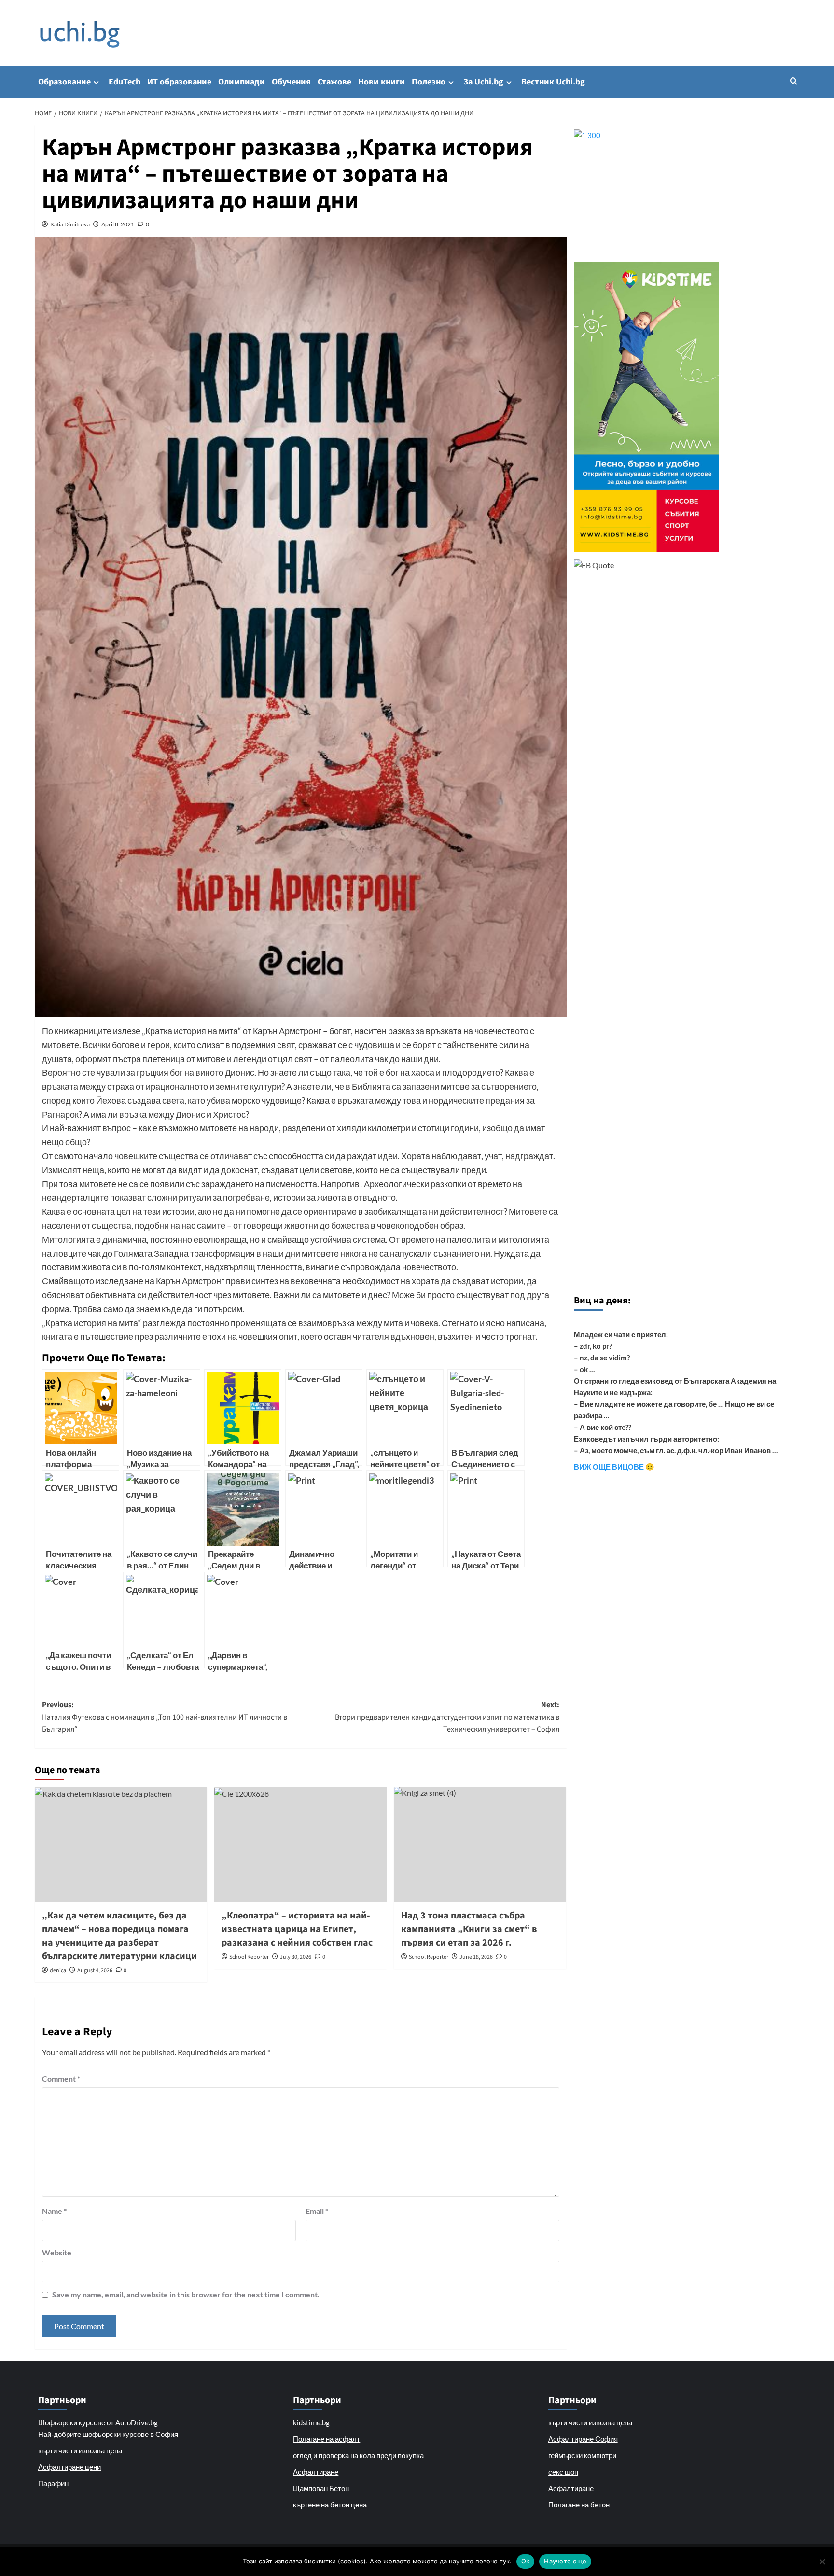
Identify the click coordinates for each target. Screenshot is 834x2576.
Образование (64, 82)
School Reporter (249, 1957)
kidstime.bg (311, 2422)
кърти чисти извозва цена (80, 2450)
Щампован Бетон (321, 2488)
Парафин (53, 2483)
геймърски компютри (582, 2455)
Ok (526, 2561)
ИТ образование (179, 82)
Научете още (565, 2561)
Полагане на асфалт (327, 2439)
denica (58, 1970)
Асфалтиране (316, 2472)
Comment (61, 2079)
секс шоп (563, 2472)
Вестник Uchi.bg (553, 82)
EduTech (125, 82)
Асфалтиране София (583, 2439)
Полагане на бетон (579, 2505)
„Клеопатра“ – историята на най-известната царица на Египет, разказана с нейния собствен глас (297, 1929)
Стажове (334, 82)
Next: (447, 1717)
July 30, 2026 (296, 1957)
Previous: (165, 1717)
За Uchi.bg (483, 82)
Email (317, 2211)
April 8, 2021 (118, 224)
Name (54, 2211)
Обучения (291, 82)
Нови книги (382, 82)
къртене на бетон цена (330, 2505)
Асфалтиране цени (69, 2467)
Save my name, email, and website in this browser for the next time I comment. (186, 2294)
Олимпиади (242, 82)
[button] (794, 81)
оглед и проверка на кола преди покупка (358, 2455)
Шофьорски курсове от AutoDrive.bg (98, 2422)
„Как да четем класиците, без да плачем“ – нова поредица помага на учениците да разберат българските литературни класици (119, 1936)
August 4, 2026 (95, 1970)
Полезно (429, 82)
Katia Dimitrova (70, 224)
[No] (822, 2562)
